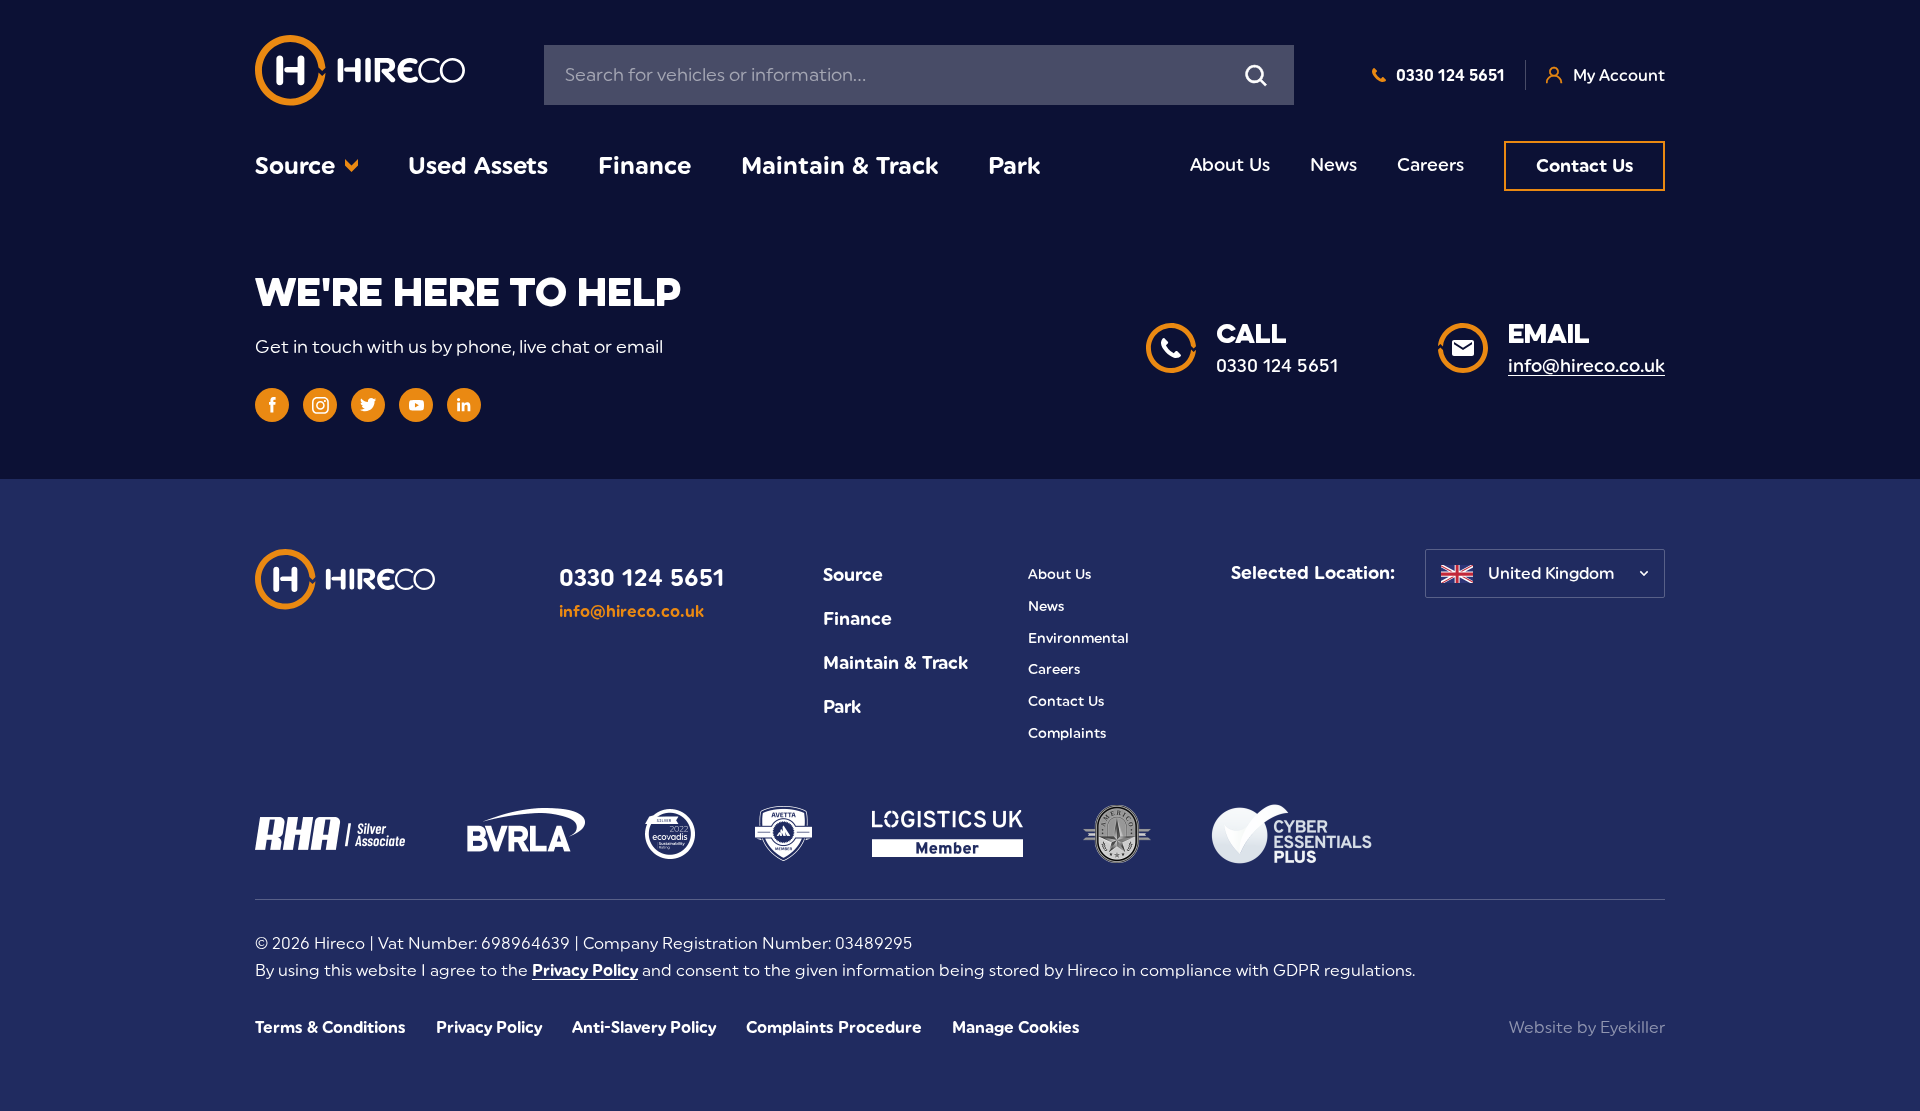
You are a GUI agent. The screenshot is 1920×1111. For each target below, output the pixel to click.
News (1333, 165)
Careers (1430, 165)
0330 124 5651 (1450, 75)
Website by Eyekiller (1587, 1027)
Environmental (1078, 638)
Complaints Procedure (834, 1027)
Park (1014, 165)
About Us (1230, 165)
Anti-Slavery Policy (644, 1027)
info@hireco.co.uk (631, 611)
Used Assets (478, 165)
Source (295, 165)
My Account (1619, 75)
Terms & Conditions (330, 1027)
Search (1256, 75)
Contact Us (1584, 166)
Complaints (1067, 733)
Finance (644, 165)
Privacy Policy (585, 970)
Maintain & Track (839, 165)
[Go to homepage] (360, 75)
